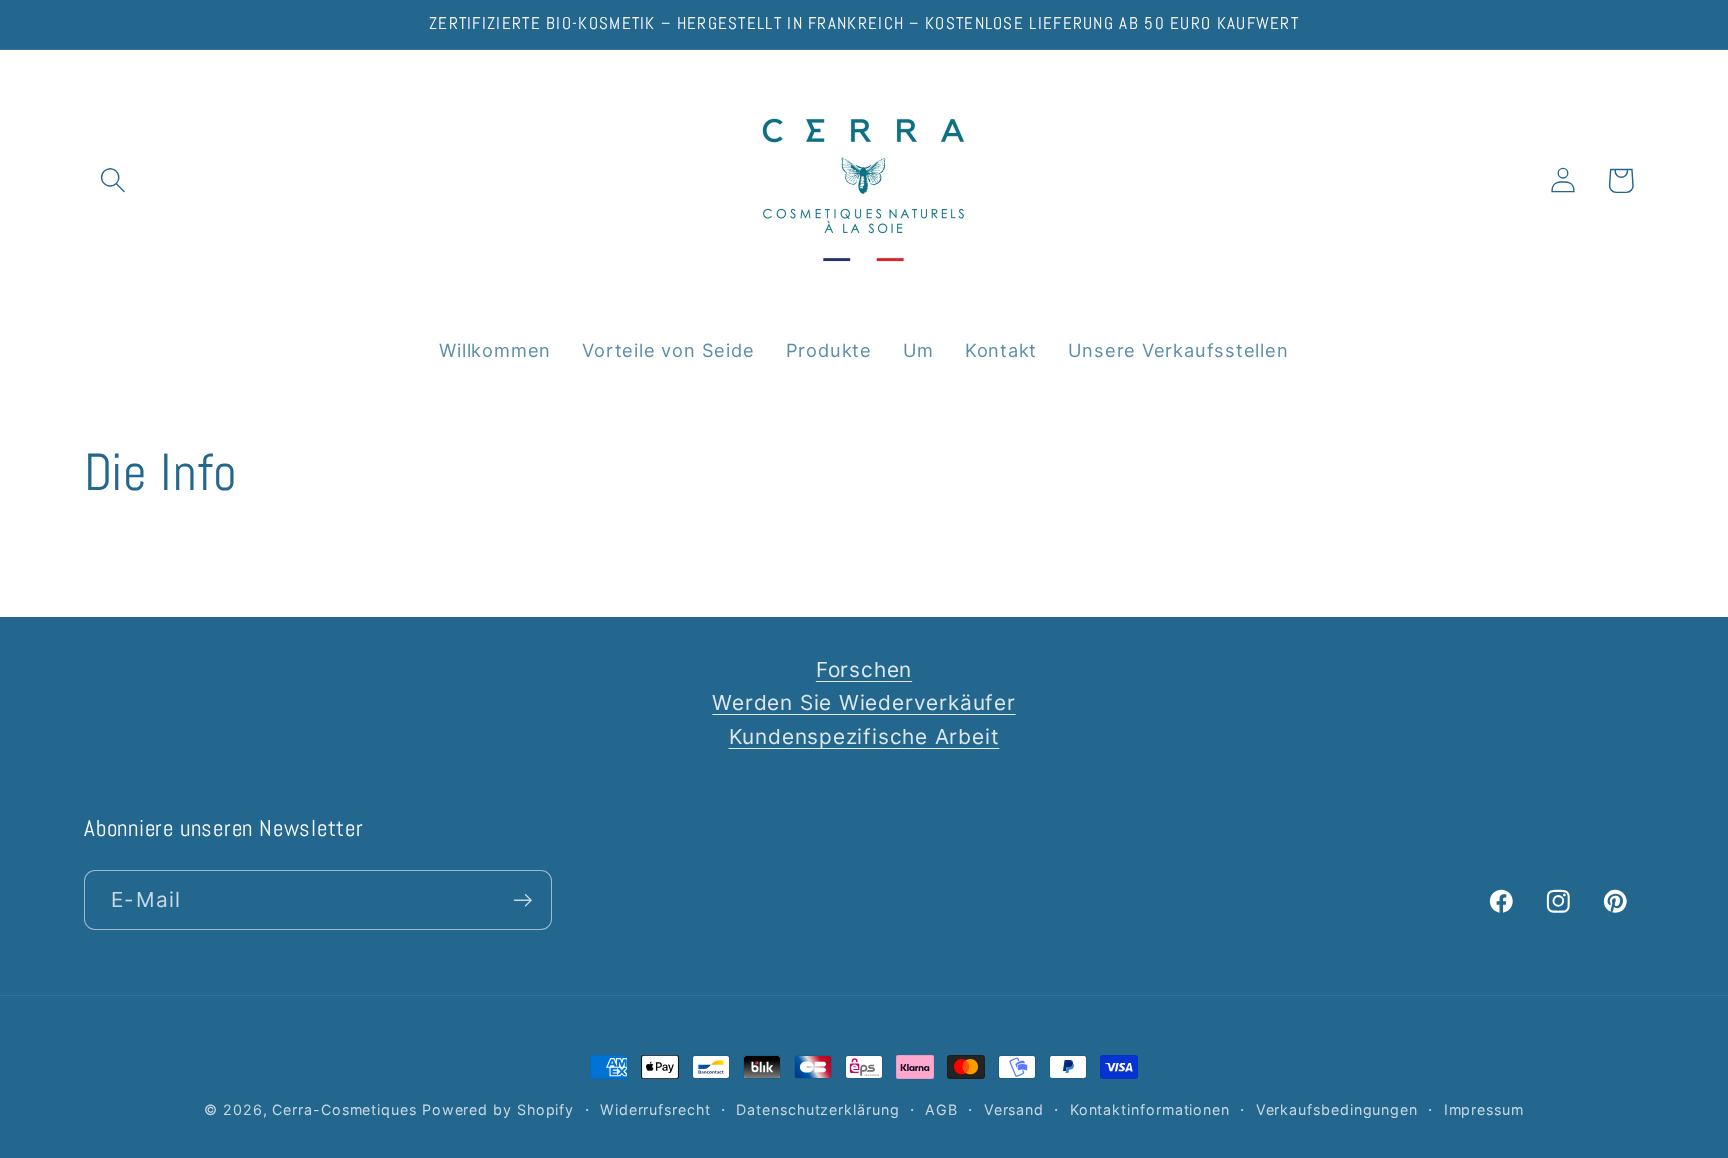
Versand (1014, 1109)
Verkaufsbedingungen (1337, 1109)
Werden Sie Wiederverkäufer (863, 702)
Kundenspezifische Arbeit (864, 736)
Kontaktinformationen (1150, 1109)
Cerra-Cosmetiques (344, 1109)
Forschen (864, 669)
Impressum (1484, 1109)
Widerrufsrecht (655, 1109)
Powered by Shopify (498, 1109)
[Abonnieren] (522, 900)
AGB (941, 1109)
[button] (112, 180)
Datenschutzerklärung (817, 1109)
